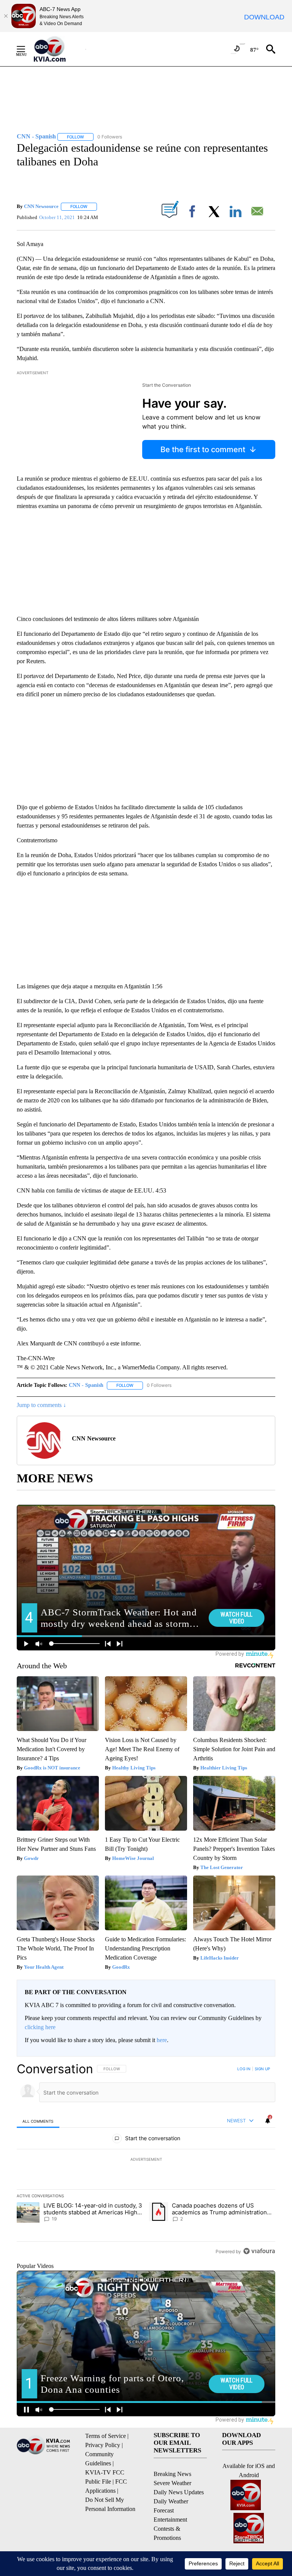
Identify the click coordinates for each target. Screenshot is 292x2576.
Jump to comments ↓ (41, 1405)
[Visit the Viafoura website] (259, 2251)
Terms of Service (106, 2436)
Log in (244, 2069)
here (162, 2040)
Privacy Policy (103, 2445)
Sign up (262, 2069)
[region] (146, 2160)
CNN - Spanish (86, 1385)
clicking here (40, 2027)
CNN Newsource (41, 206)
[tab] (38, 2121)
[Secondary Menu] (27, 49)
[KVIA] (58, 49)
